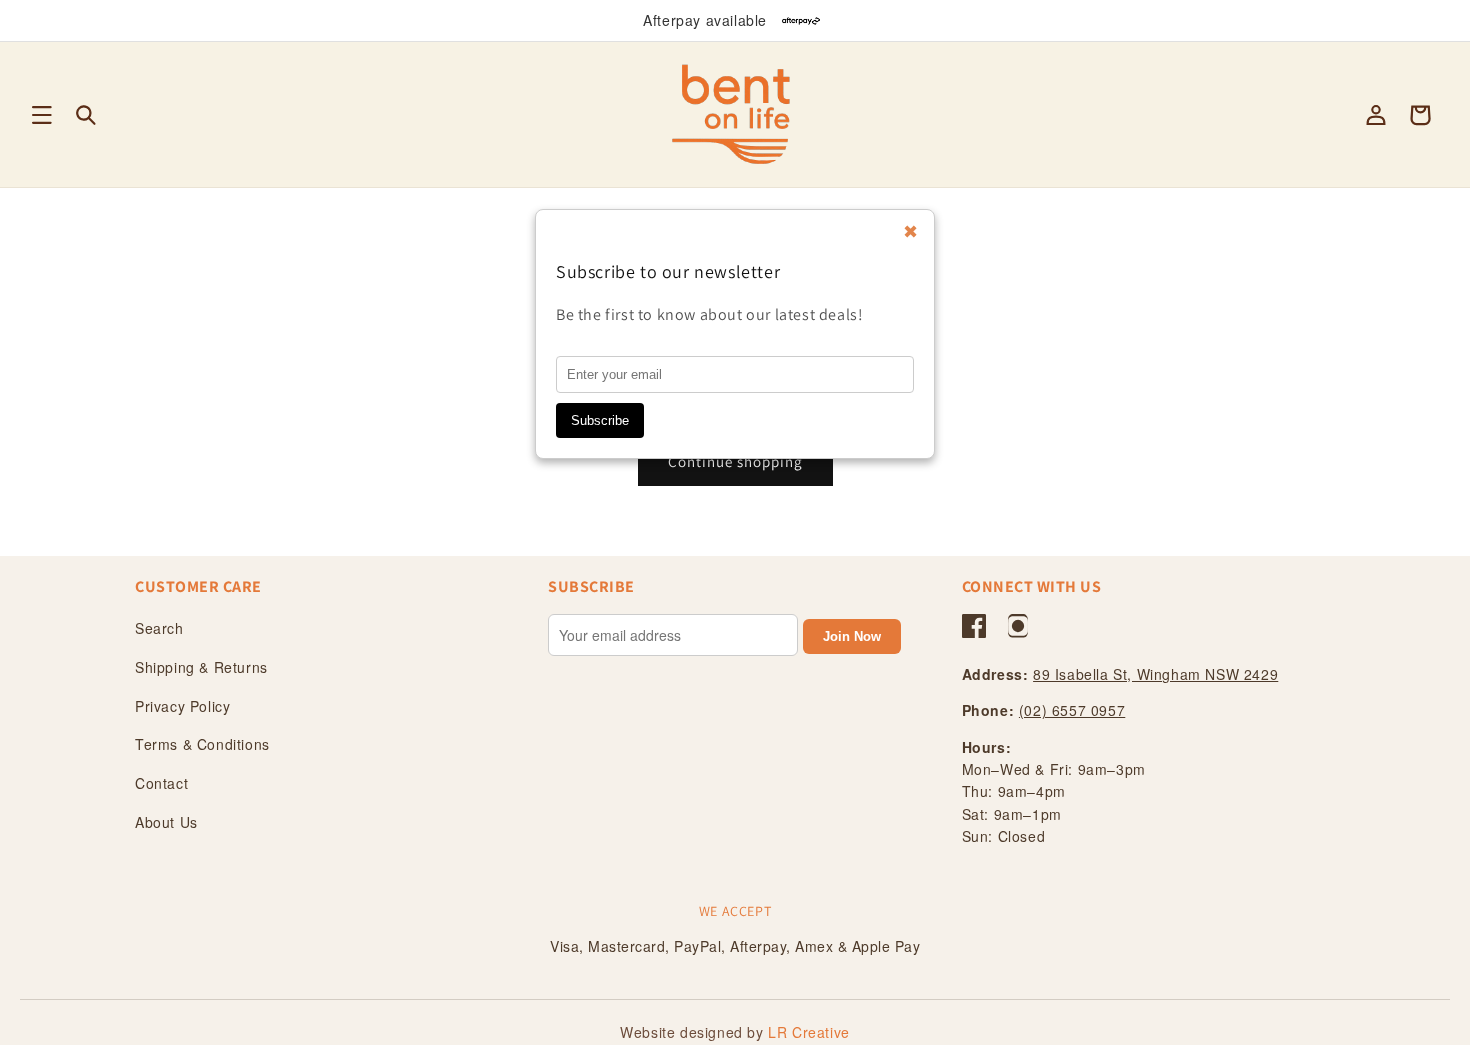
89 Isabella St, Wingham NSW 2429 (1155, 674)
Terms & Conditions (202, 744)
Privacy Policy (182, 706)
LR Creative (809, 1032)
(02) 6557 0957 (1072, 710)
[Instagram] (1018, 626)
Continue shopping (735, 461)
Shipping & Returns (201, 667)
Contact (161, 783)
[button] (42, 115)
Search (159, 628)
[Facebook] (974, 626)
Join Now (852, 636)
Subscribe (600, 420)
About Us (166, 822)
